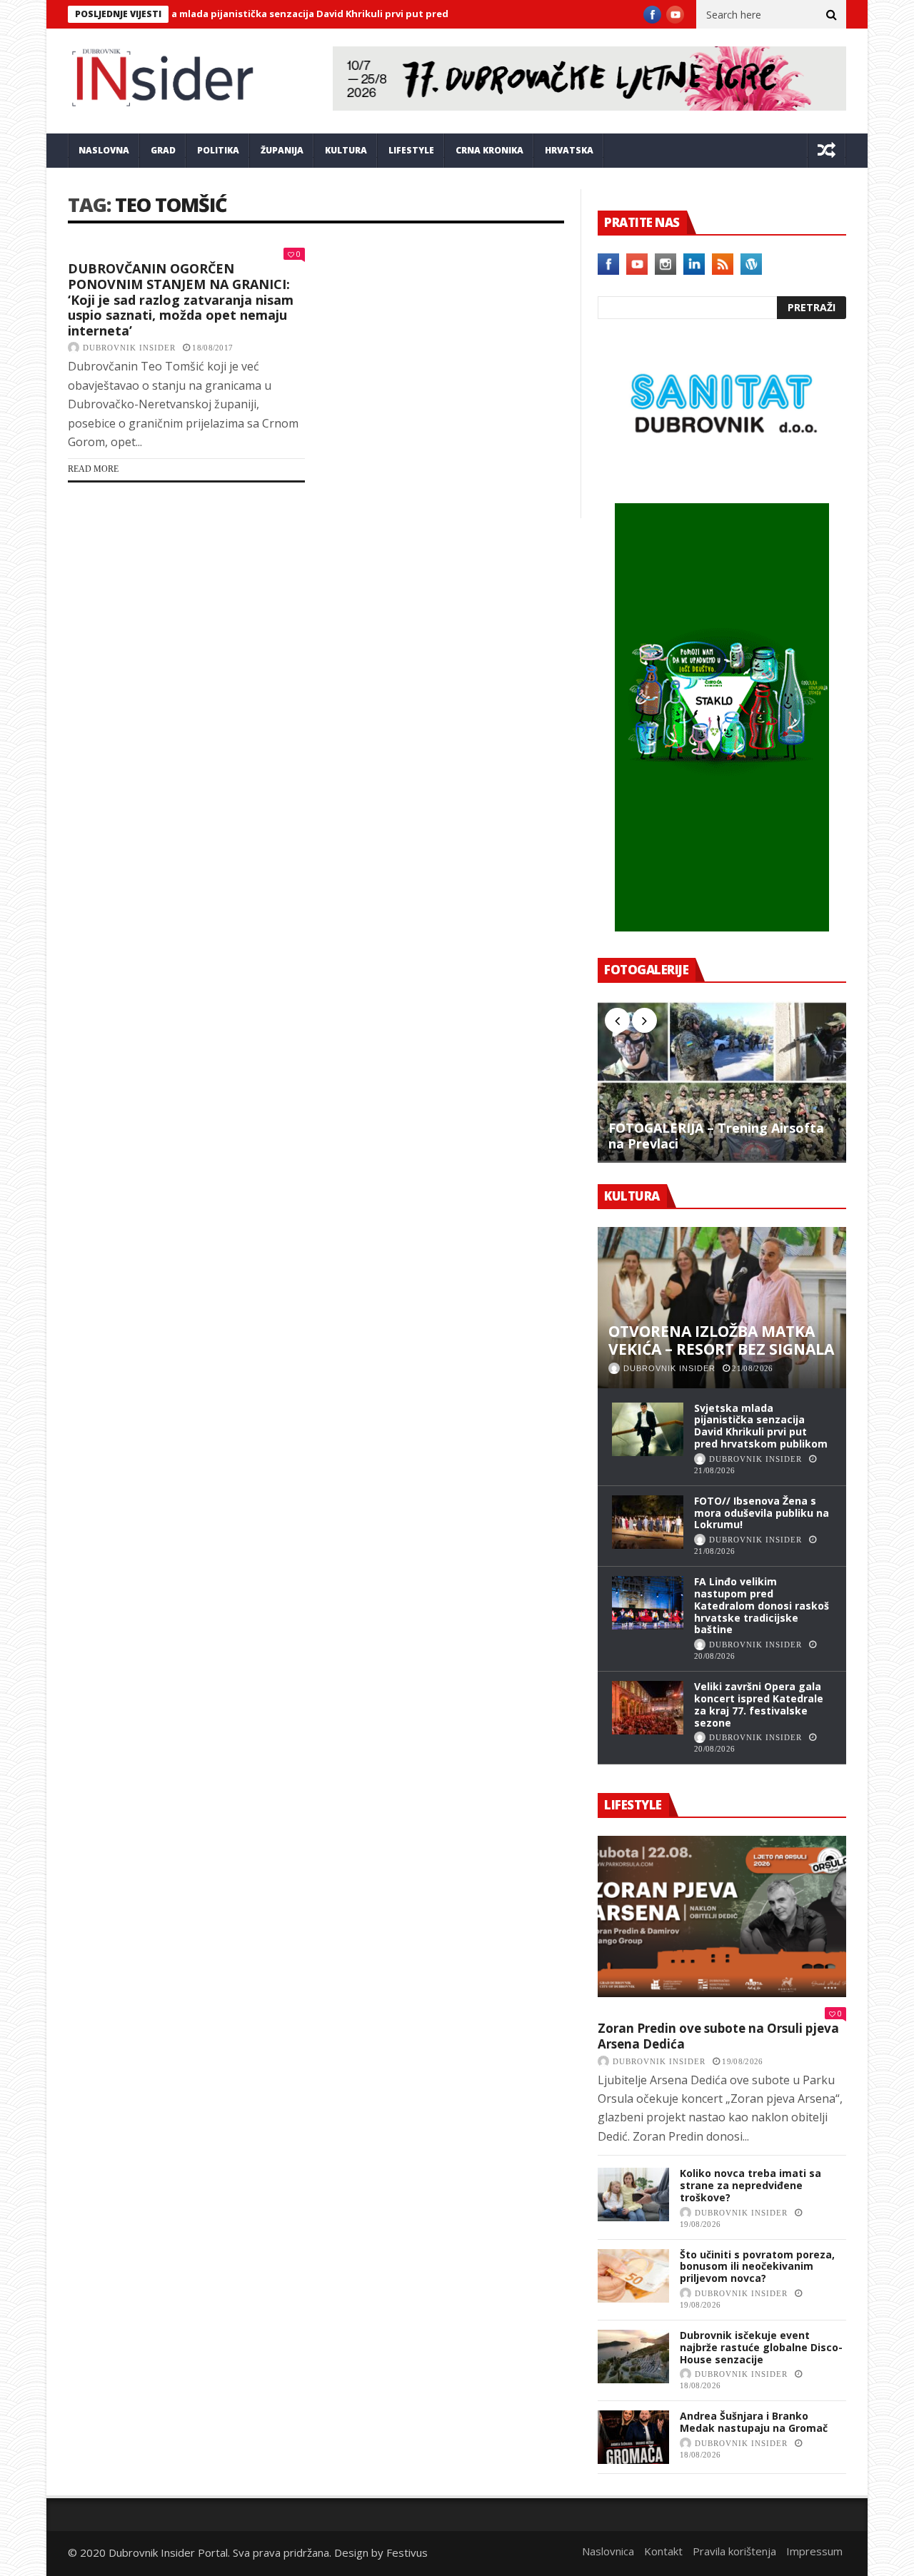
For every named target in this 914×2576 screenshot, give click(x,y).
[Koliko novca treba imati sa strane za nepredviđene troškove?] (633, 2194)
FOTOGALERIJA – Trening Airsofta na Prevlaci (716, 1136)
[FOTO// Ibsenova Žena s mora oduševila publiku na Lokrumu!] (648, 1522)
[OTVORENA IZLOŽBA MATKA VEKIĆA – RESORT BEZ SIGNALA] (722, 1308)
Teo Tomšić (171, 204)
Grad (163, 150)
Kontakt (663, 2551)
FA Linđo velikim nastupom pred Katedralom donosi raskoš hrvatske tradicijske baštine (762, 1605)
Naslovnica (608, 2551)
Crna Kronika (489, 150)
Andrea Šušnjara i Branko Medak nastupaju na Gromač (754, 2422)
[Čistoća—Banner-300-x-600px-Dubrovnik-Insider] (722, 927)
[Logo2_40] (722, 473)
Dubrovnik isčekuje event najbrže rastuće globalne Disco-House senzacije (761, 2347)
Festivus (407, 2552)
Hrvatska (569, 150)
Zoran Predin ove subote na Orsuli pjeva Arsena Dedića (718, 2036)
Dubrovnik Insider (129, 348)
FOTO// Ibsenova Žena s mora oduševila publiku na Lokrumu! (762, 1513)
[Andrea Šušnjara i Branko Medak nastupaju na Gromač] (633, 2437)
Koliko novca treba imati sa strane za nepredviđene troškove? (750, 2185)
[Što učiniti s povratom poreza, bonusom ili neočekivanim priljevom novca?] (633, 2276)
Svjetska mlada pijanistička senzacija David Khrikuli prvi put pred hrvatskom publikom (293, 14)
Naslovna (104, 150)
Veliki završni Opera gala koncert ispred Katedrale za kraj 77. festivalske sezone (759, 1704)
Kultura (346, 150)
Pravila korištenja (734, 2551)
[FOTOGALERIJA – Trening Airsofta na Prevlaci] (722, 1081)
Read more (93, 469)
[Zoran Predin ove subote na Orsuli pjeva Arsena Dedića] (722, 1916)
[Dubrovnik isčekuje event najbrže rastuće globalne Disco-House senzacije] (633, 2357)
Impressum (814, 2551)
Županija (282, 150)
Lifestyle (411, 150)
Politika (218, 150)
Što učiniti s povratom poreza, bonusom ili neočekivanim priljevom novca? (757, 2267)
